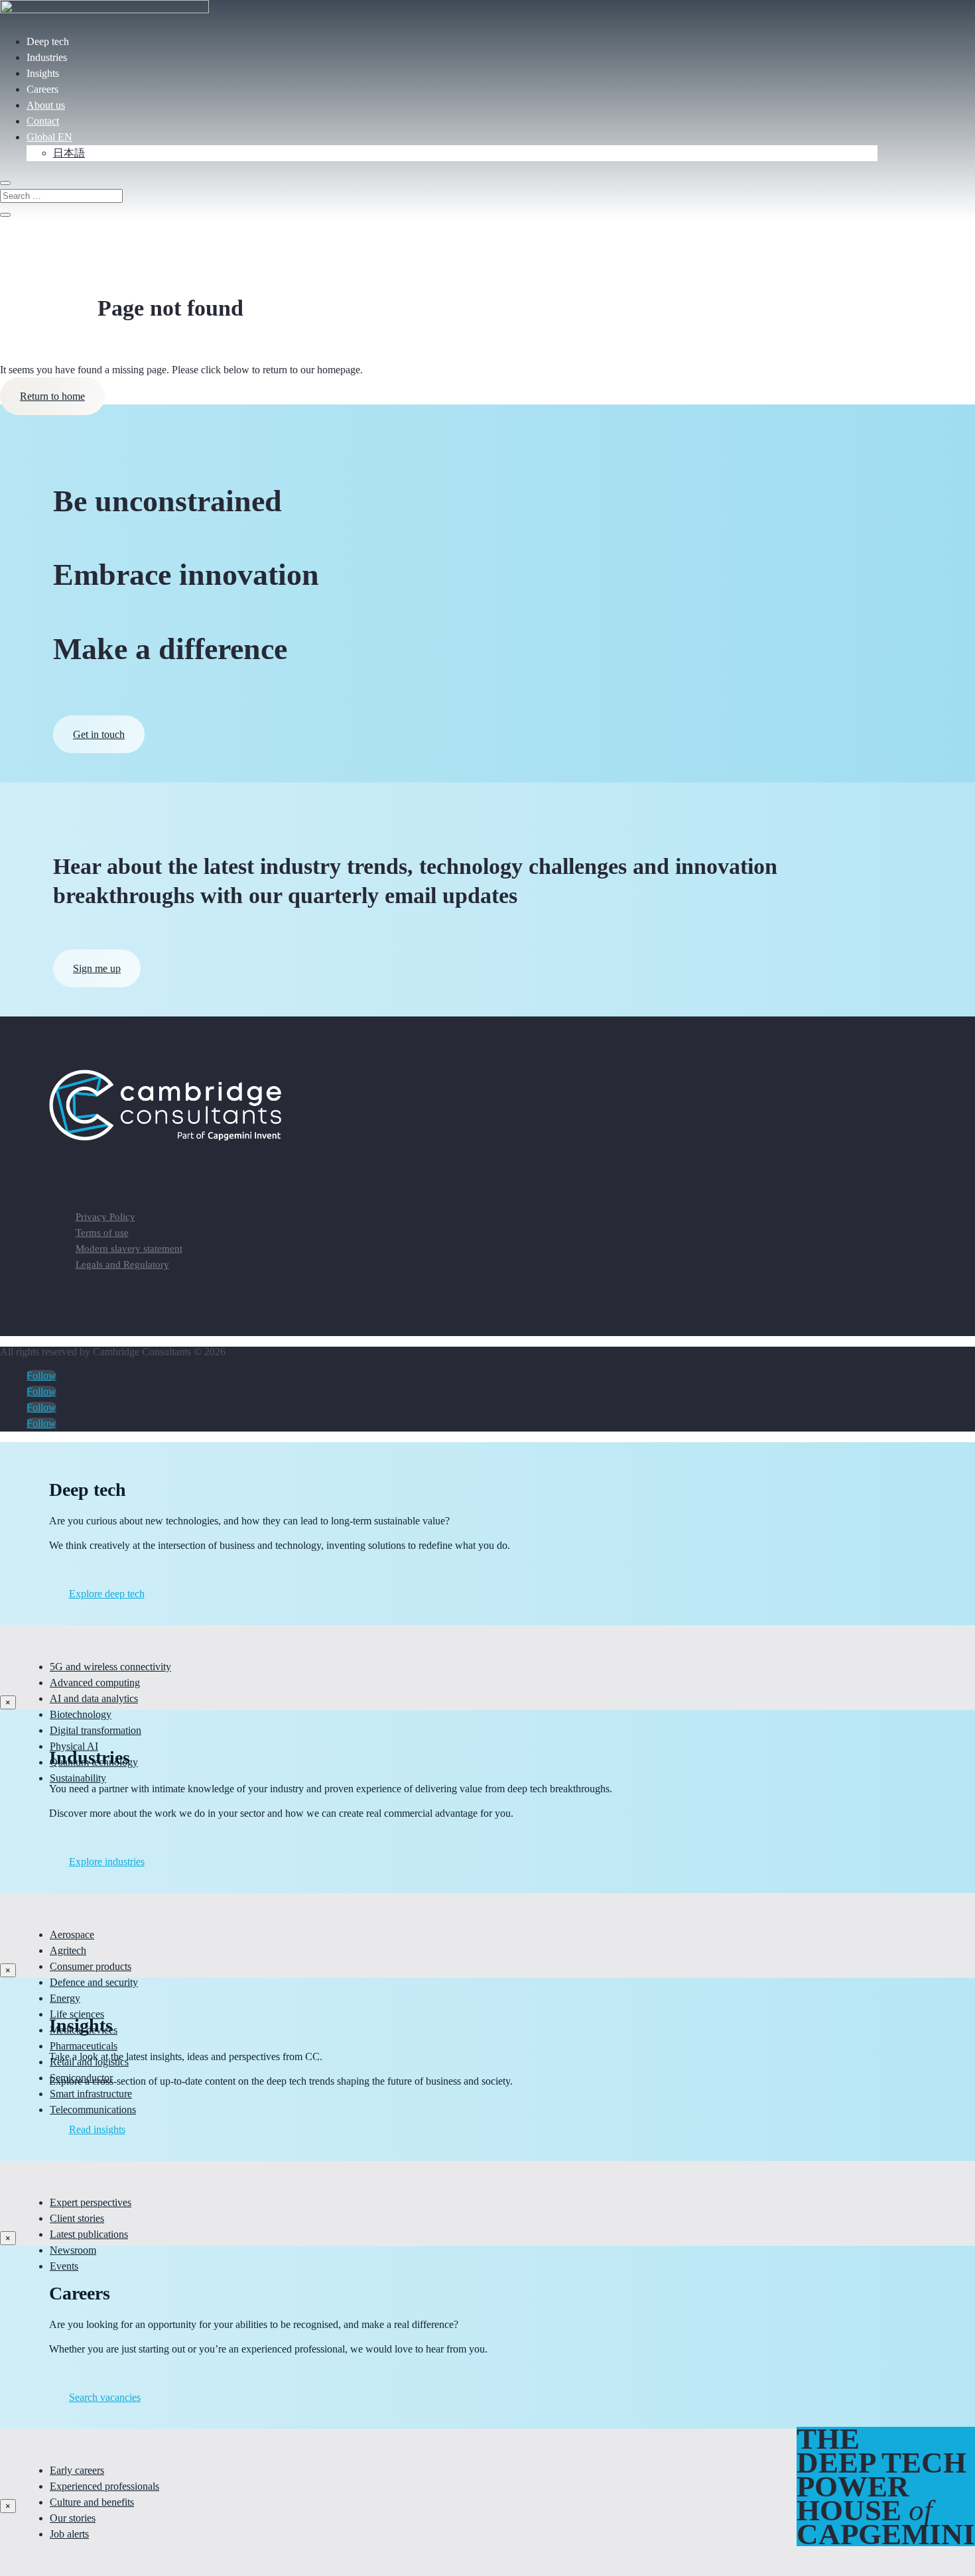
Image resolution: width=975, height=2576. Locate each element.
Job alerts (69, 2534)
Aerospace (72, 1934)
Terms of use (102, 1233)
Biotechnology (81, 1714)
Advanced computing (95, 1683)
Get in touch (99, 734)
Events (64, 2266)
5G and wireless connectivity (110, 1667)
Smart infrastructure (91, 2094)
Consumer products (91, 1966)
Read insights (97, 2129)
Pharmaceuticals (84, 2046)
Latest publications (89, 2234)
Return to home (52, 396)
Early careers (77, 2470)
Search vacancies (105, 2397)
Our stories (73, 2518)
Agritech (68, 1950)
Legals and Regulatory (122, 1264)
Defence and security (94, 1982)
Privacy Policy (105, 1217)
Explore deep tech (107, 1594)
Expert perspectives (91, 2202)
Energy (65, 1998)
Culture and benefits (92, 2502)
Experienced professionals (104, 2486)
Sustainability (78, 1778)
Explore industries (107, 1862)
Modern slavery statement (129, 1249)
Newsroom (73, 2250)
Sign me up (97, 968)
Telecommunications (93, 2110)
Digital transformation (96, 1730)
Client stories (77, 2218)
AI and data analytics (94, 1698)
